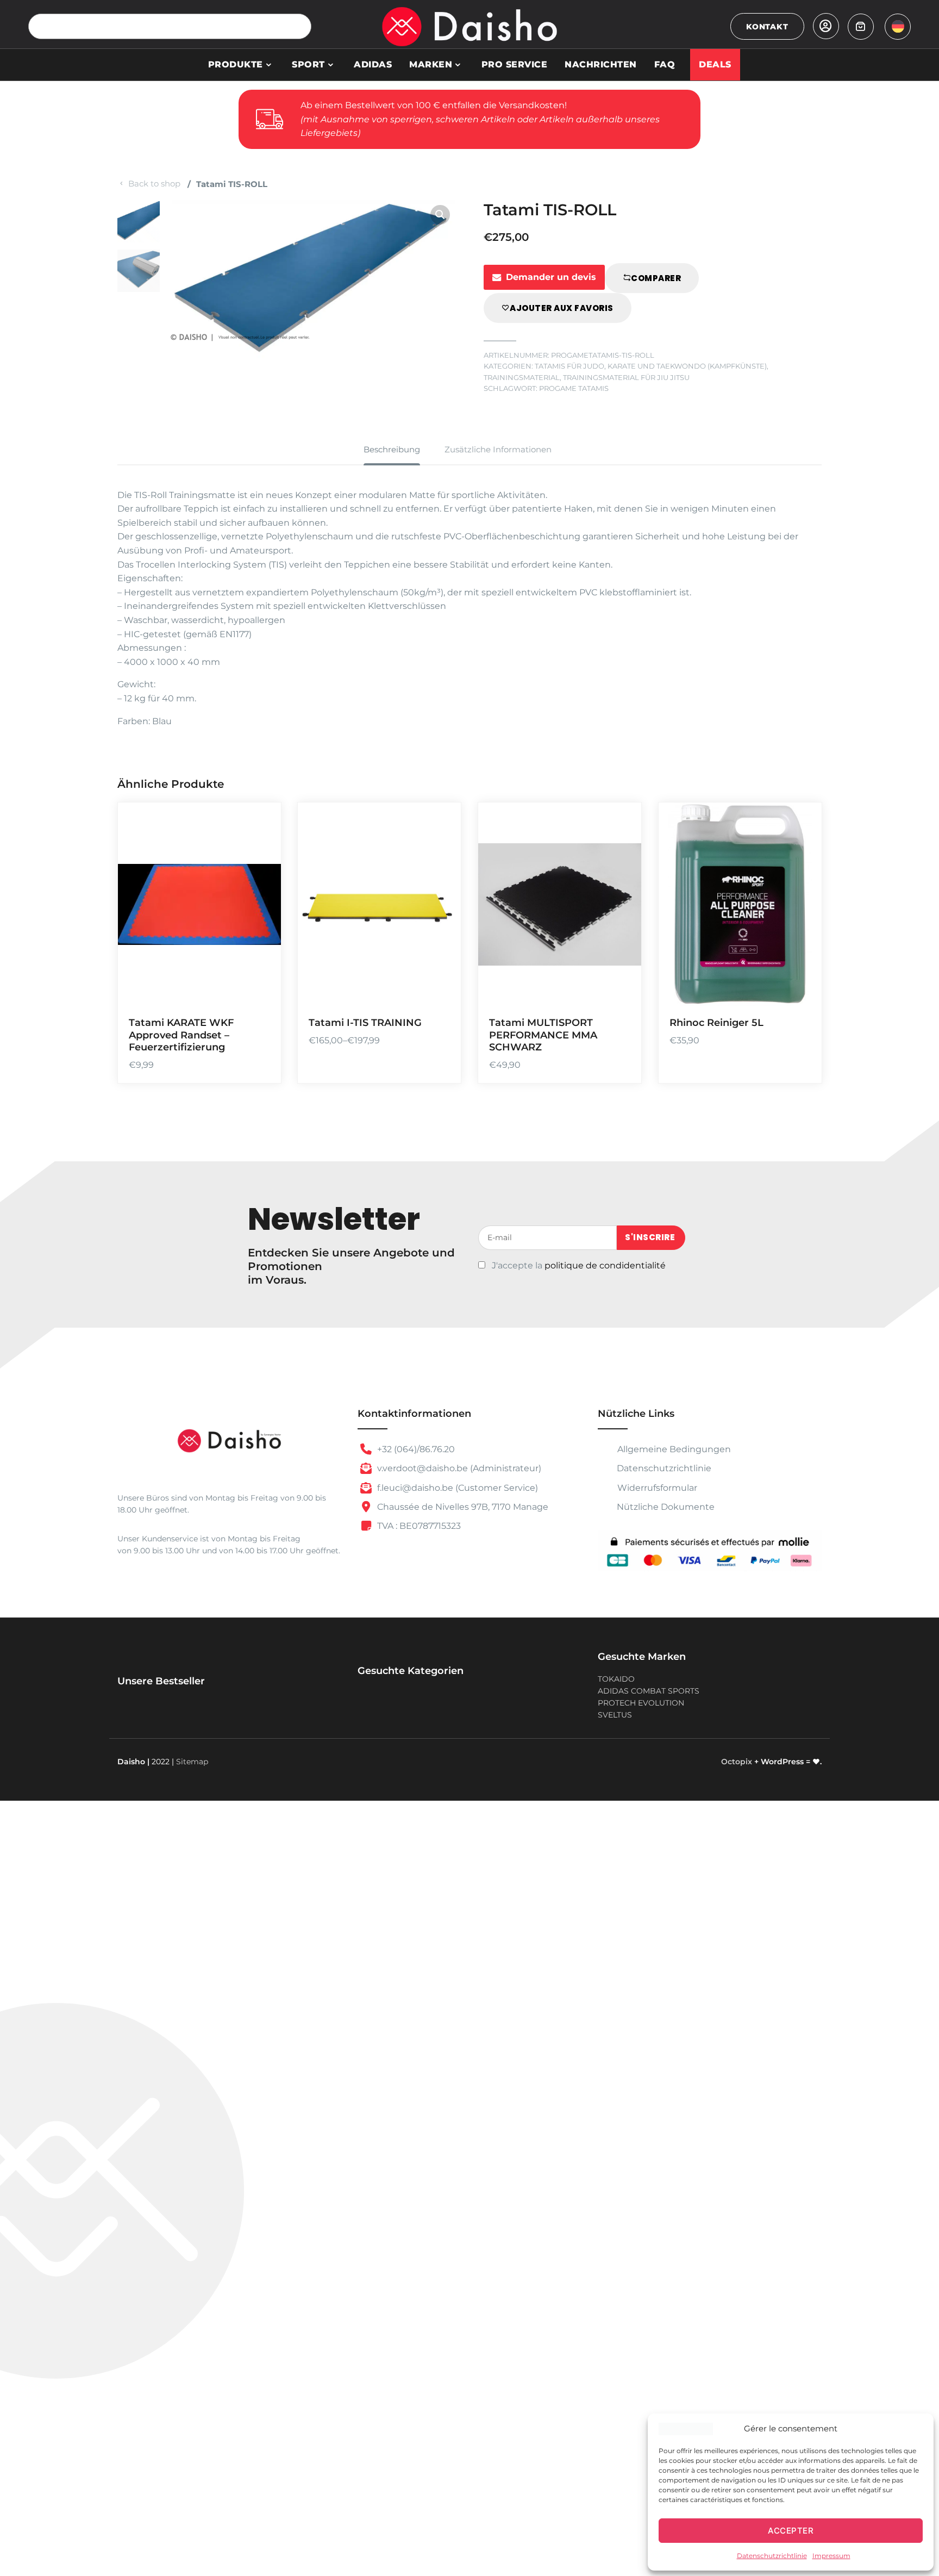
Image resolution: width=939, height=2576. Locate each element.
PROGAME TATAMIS (574, 388)
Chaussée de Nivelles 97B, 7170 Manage (462, 1507)
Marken (431, 64)
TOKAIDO (616, 1679)
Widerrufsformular (656, 1488)
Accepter (791, 2531)
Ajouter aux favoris (562, 308)
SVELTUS (615, 1715)
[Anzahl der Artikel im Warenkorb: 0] (861, 27)
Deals (715, 64)
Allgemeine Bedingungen (673, 1449)
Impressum (831, 2556)
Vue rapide (259, 991)
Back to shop (154, 183)
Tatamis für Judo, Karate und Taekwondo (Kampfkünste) (651, 366)
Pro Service (515, 64)
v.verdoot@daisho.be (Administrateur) (458, 1468)
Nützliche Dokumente (666, 1507)
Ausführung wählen (800, 928)
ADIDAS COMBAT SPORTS (649, 1691)
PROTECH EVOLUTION (641, 1703)
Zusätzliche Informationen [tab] (498, 449)
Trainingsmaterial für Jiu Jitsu (626, 378)
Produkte (236, 64)
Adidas (373, 64)
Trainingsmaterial (522, 378)
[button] (440, 215)
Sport (308, 64)
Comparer (656, 278)
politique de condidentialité (605, 1265)
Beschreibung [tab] (392, 449)
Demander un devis (551, 277)
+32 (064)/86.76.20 (415, 1449)
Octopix (737, 1762)
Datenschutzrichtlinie (772, 2556)
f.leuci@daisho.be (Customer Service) (456, 1488)
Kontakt (767, 27)
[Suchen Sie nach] (299, 26)
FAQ (665, 64)
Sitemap (192, 1762)
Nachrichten (601, 64)
